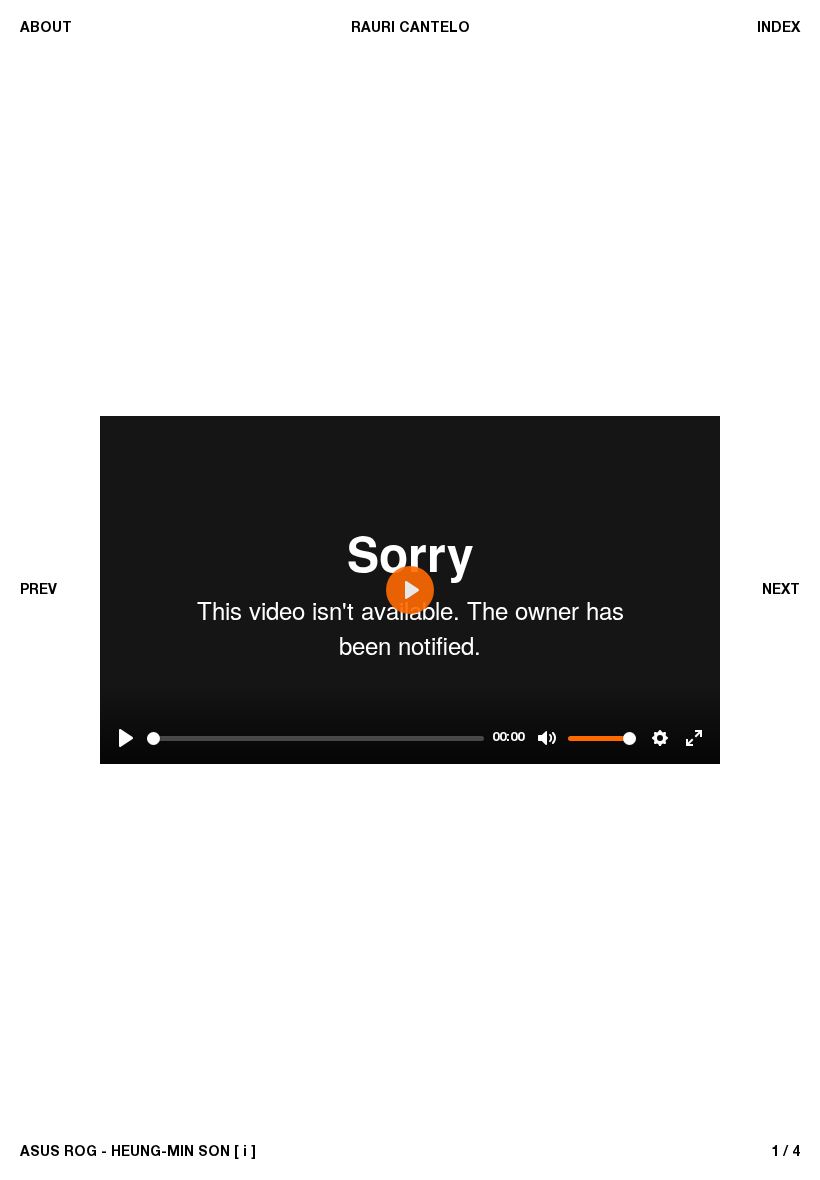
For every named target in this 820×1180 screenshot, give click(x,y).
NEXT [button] (781, 590)
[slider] (315, 738)
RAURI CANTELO (410, 28)
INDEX (778, 28)
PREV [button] (38, 590)
